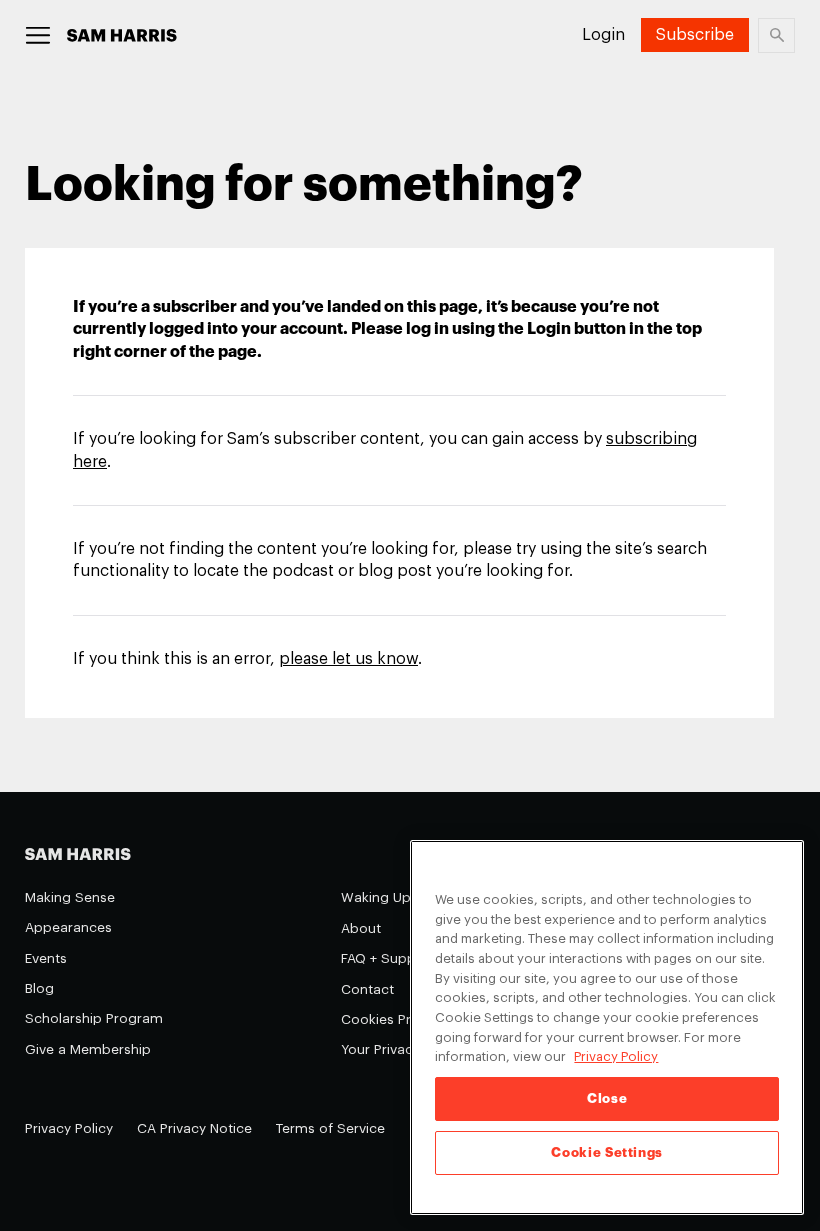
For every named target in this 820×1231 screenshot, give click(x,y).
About (361, 928)
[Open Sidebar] (38, 35)
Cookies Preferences (408, 1019)
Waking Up (376, 897)
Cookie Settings (607, 1152)
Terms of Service (330, 1128)
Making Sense (70, 897)
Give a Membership (88, 1049)
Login (603, 35)
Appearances (68, 927)
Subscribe (695, 35)
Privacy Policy (69, 1128)
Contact (367, 989)
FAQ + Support (388, 958)
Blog (39, 988)
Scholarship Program (94, 1018)
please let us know (348, 659)
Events (46, 958)
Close (607, 1098)
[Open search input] (776, 35)
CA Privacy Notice (194, 1128)
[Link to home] (122, 35)
